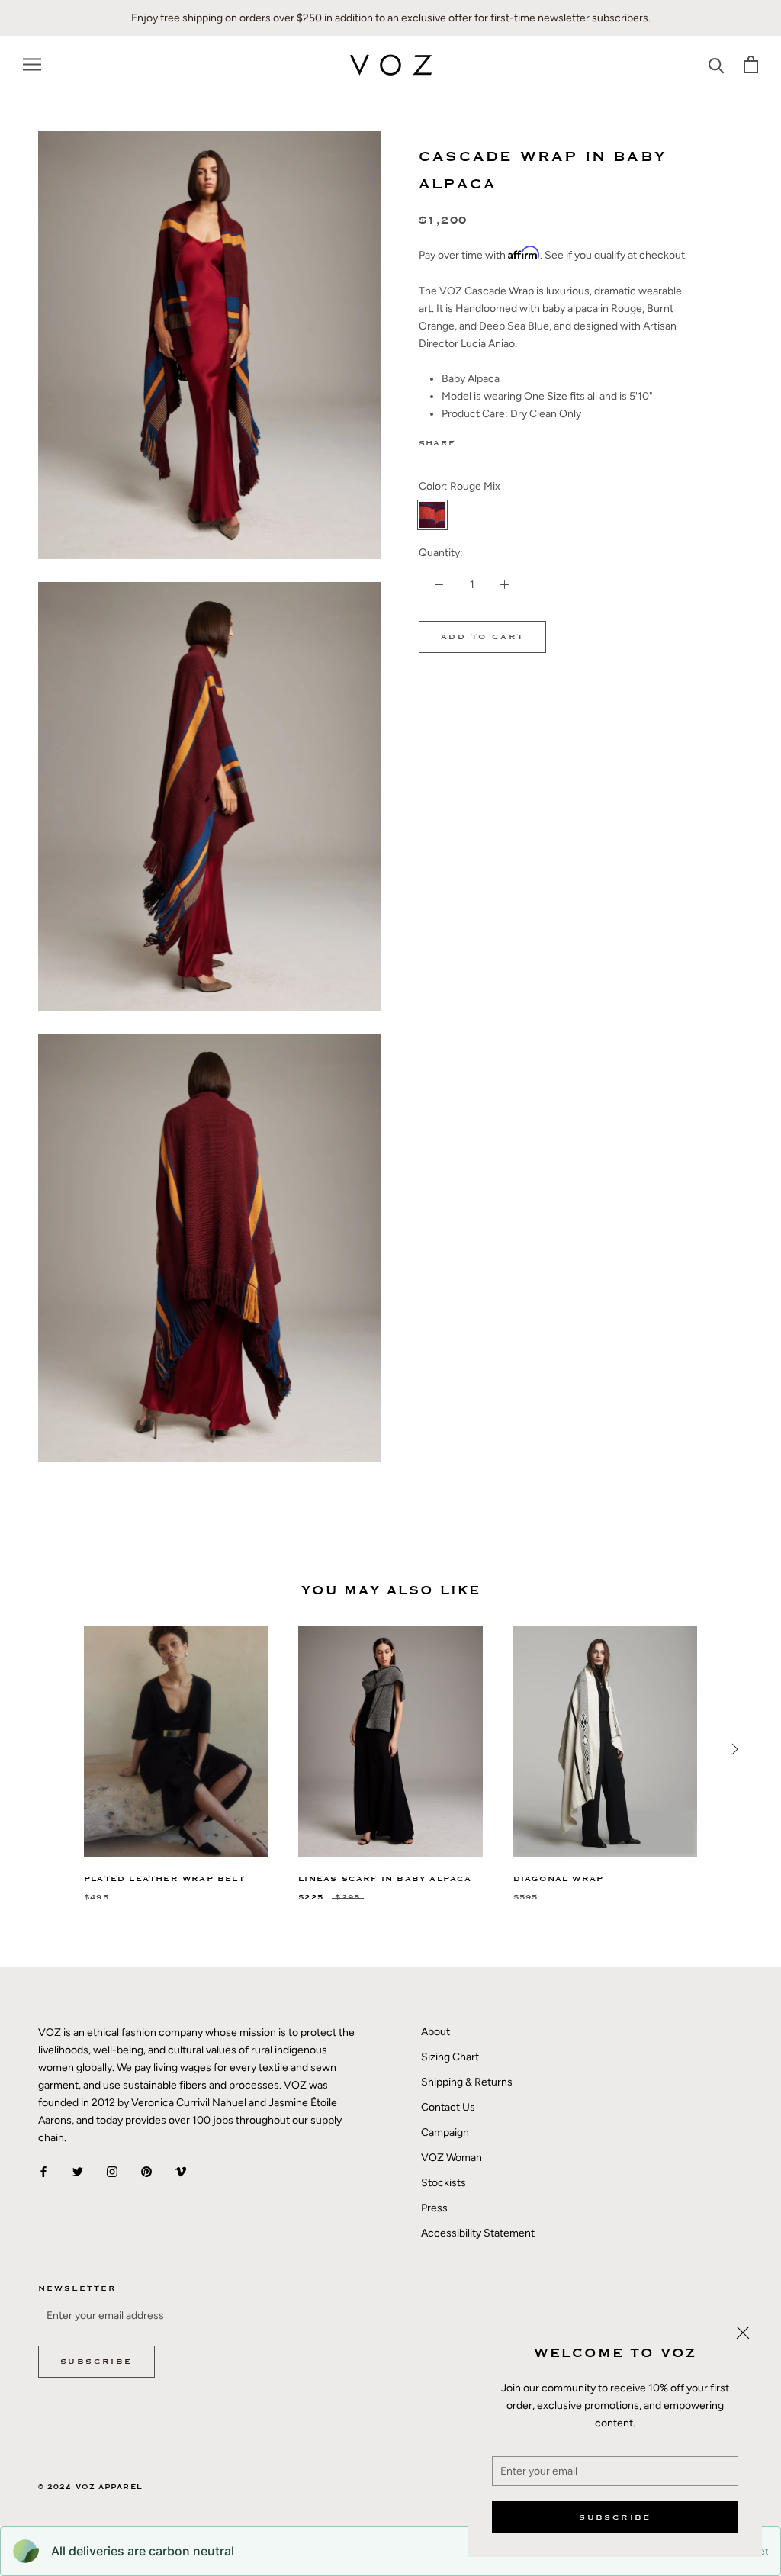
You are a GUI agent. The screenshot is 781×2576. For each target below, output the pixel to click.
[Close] (743, 2333)
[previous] (48, 1749)
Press (434, 2208)
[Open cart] (751, 64)
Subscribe (615, 2517)
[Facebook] (470, 440)
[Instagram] (112, 2171)
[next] (733, 1749)
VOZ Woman (452, 2158)
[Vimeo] (181, 2171)
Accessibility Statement (478, 2233)
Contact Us (448, 2107)
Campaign (445, 2132)
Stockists (444, 2183)
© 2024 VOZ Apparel (90, 2487)
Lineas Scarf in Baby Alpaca (385, 1879)
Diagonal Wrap (559, 1879)
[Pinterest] (509, 440)
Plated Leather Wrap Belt (164, 1879)
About (435, 2032)
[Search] (717, 64)
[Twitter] (490, 440)
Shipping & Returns (467, 2082)
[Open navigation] (32, 64)
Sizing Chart (450, 2057)
